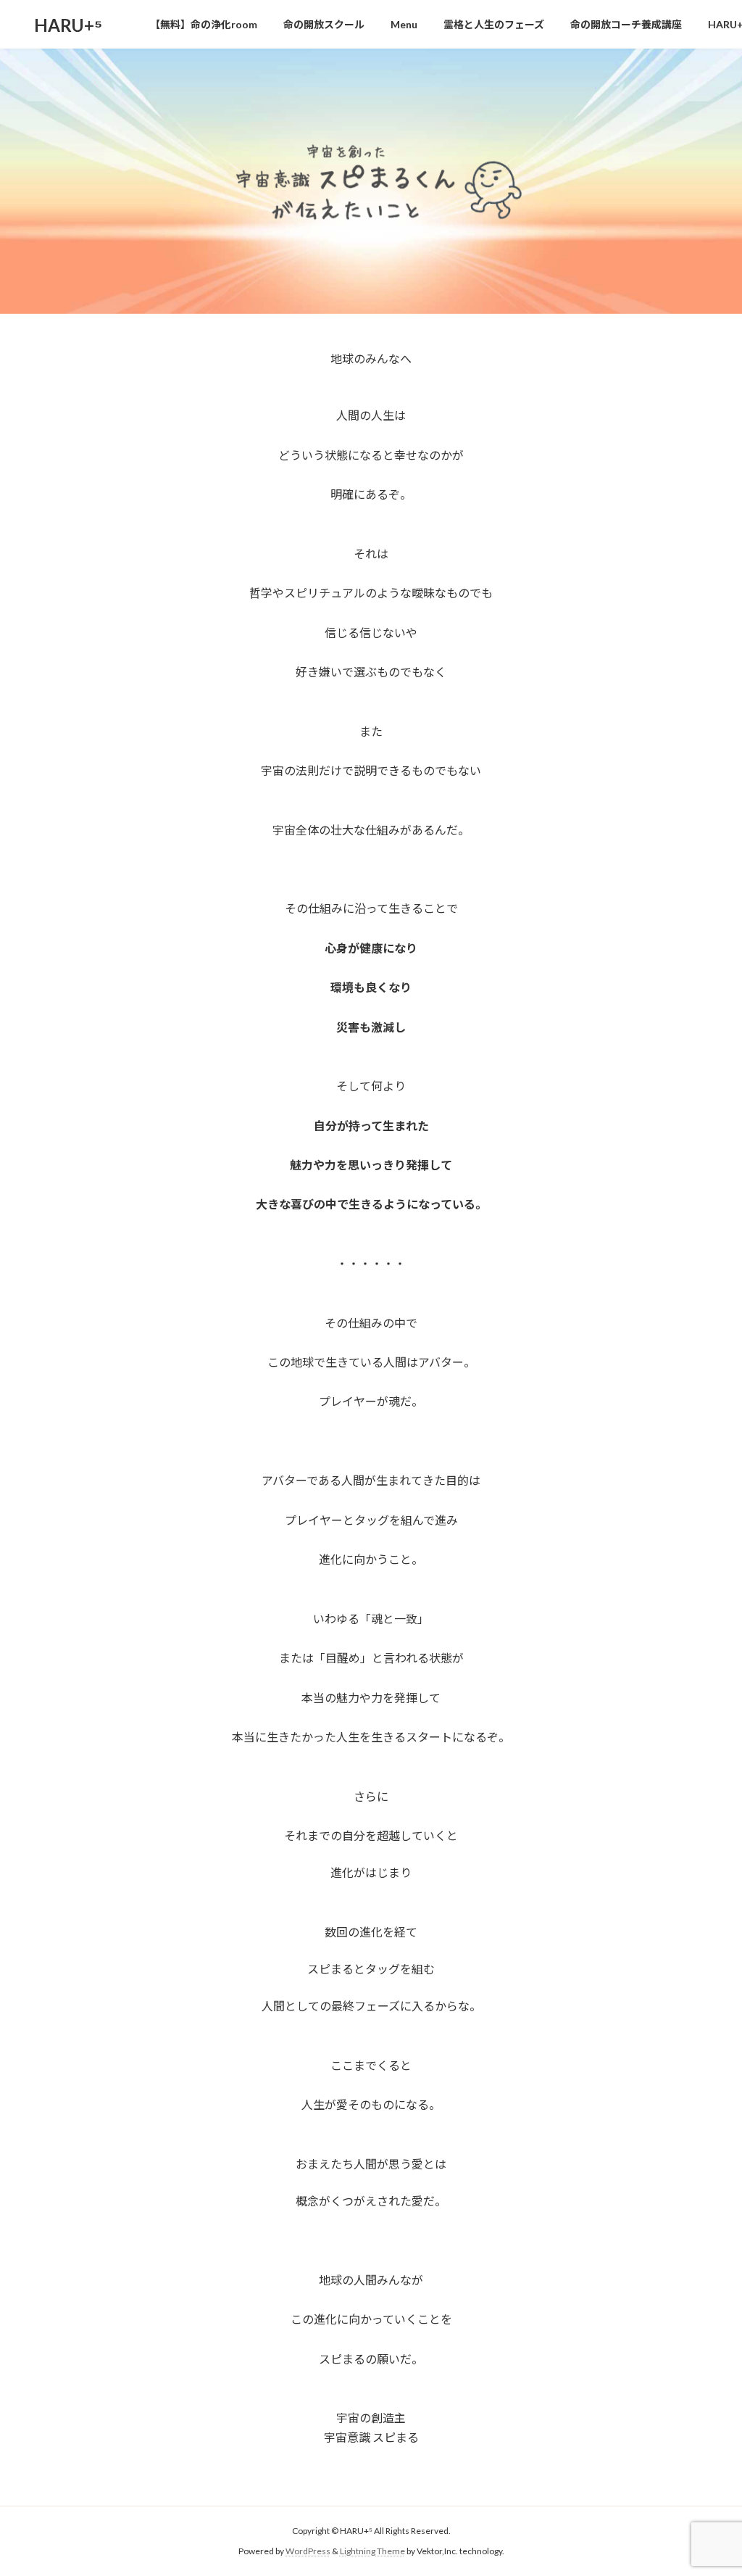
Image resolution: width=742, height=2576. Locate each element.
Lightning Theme (372, 2551)
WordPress (308, 2551)
